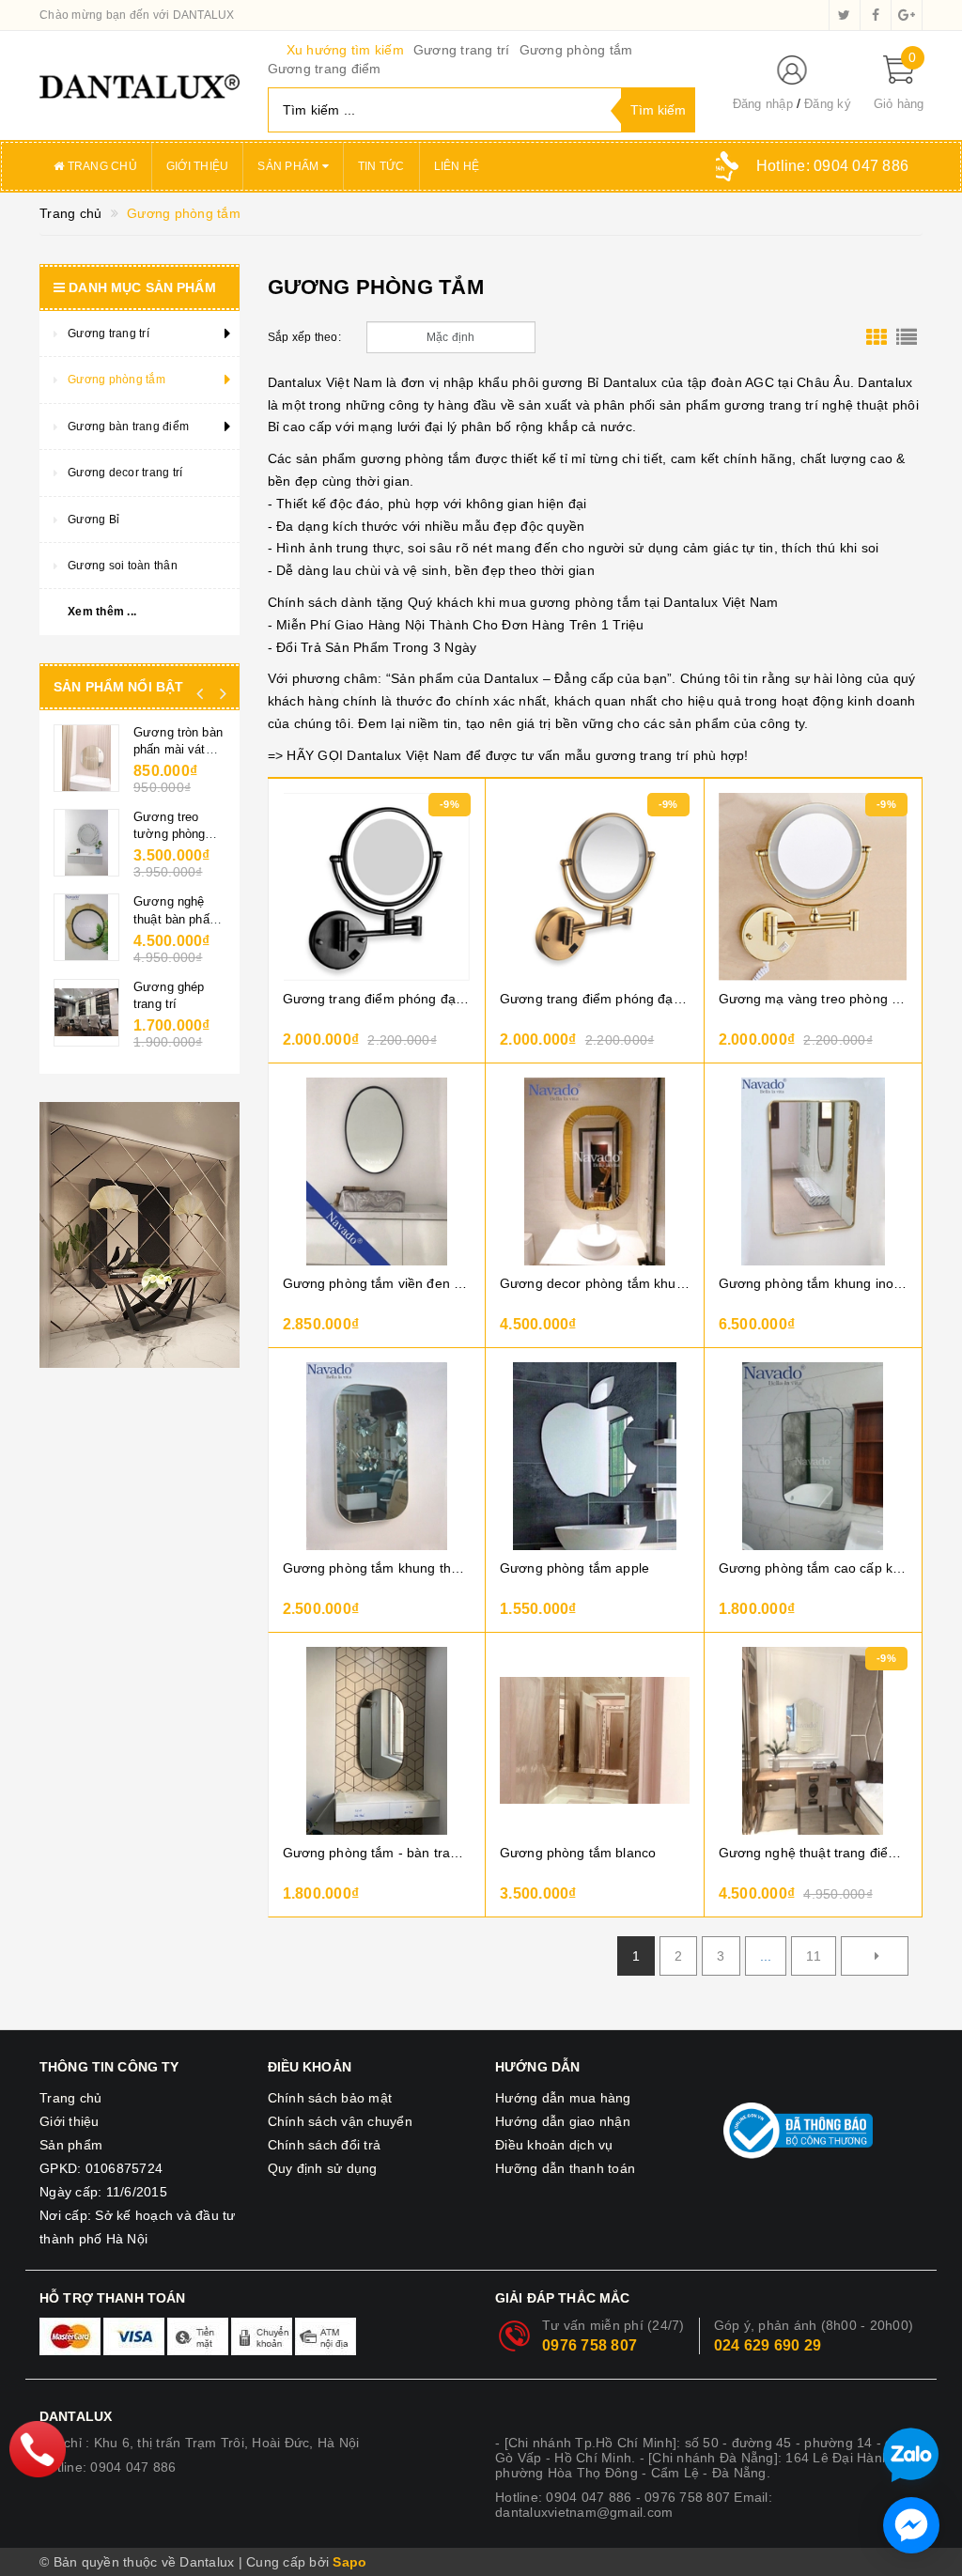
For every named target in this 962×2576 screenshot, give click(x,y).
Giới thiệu (198, 166)
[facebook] (876, 15)
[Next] (875, 1956)
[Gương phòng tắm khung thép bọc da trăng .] (377, 1456)
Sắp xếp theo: (304, 337)
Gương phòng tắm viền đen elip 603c (377, 1283)
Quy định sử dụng (323, 2168)
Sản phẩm (289, 166)
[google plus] (907, 15)
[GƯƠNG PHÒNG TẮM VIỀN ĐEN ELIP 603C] (377, 1172)
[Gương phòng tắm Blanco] (595, 1741)
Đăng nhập (763, 104)
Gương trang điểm (325, 69)
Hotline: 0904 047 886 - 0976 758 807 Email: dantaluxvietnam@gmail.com (634, 2505)
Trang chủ (101, 166)
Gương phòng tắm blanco (578, 1853)
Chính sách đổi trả (325, 2145)
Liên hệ (457, 166)
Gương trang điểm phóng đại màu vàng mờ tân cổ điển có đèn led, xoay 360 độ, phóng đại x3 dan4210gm (595, 999)
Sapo (349, 2562)
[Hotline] (37, 2449)
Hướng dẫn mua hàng (563, 2098)
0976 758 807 (590, 2345)
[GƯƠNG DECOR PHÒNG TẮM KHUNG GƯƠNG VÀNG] (595, 1172)
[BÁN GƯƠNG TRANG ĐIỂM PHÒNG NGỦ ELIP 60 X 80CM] (86, 927)
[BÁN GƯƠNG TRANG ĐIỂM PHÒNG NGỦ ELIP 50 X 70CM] (86, 1009)
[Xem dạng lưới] (877, 337)
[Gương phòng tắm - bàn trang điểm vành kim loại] (377, 1741)
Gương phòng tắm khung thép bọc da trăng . (377, 1568)
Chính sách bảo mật (330, 2098)
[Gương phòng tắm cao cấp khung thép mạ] (814, 1456)
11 (814, 1956)
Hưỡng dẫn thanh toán (565, 2168)
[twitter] (845, 15)
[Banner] (140, 1231)
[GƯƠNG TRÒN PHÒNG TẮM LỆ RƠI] (86, 843)
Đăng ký (828, 104)
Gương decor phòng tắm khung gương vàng (595, 1283)
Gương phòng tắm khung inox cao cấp (814, 1283)
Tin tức (381, 166)
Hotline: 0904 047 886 (108, 2467)
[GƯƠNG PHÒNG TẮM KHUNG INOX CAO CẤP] (814, 1172)
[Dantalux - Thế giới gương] (140, 85)
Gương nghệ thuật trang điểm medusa (814, 1853)
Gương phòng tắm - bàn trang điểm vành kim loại (377, 1853)
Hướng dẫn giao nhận (563, 2121)
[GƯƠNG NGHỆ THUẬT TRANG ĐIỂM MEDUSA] (814, 1741)
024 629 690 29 (768, 2345)
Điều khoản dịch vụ (554, 2145)
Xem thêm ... (102, 612)
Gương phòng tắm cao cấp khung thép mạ (814, 1568)
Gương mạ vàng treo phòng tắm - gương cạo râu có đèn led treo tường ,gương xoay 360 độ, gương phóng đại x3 (814, 999)
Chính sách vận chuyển (340, 2121)
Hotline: (832, 166)
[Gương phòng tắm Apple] (595, 1456)
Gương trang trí (462, 50)
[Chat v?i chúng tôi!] (911, 2525)
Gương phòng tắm (576, 50)
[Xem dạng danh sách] (907, 337)
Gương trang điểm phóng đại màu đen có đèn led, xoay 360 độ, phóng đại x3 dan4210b (377, 999)
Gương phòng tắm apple (574, 1568)
